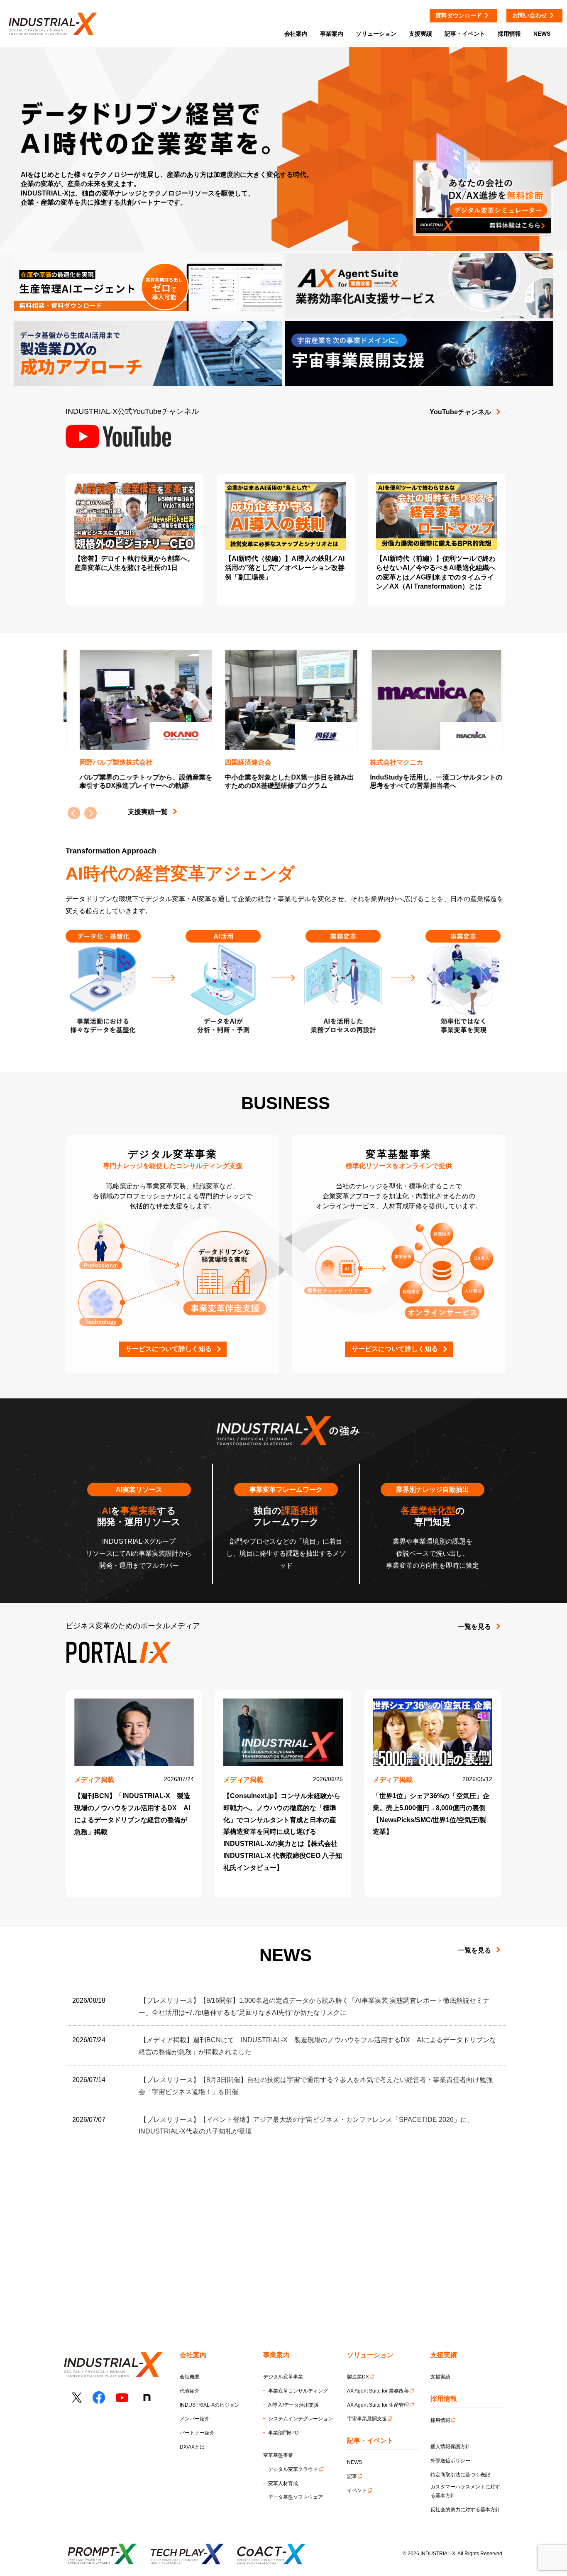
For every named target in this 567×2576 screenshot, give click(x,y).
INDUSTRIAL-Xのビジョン (210, 2405)
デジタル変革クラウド (293, 2469)
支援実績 (440, 2377)
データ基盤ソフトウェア (296, 2497)
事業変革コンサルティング (298, 2391)
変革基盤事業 (278, 2455)
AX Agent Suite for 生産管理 (378, 2405)
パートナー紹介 (197, 2433)
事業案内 (332, 34)
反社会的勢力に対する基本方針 (465, 2510)
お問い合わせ (530, 15)
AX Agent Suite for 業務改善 (378, 2391)
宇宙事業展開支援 (367, 2419)
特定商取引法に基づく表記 (460, 2475)
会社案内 (296, 34)
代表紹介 (190, 2391)
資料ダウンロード (459, 15)
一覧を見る (474, 1626)
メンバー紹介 (195, 2419)
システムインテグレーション (301, 2419)
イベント (357, 2490)
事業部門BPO (283, 2433)
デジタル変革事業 (283, 2377)
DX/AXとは (192, 2447)
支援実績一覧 (148, 812)
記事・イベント (465, 34)
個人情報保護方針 (450, 2446)
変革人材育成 (283, 2483)
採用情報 (440, 2420)
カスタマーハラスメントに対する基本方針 (465, 2491)
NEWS (354, 2462)
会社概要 (190, 2377)
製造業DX (358, 2377)
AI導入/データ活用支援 (293, 2405)
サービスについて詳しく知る (169, 1349)
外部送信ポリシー (450, 2461)
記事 (352, 2476)
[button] (90, 813)
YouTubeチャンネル (460, 412)
